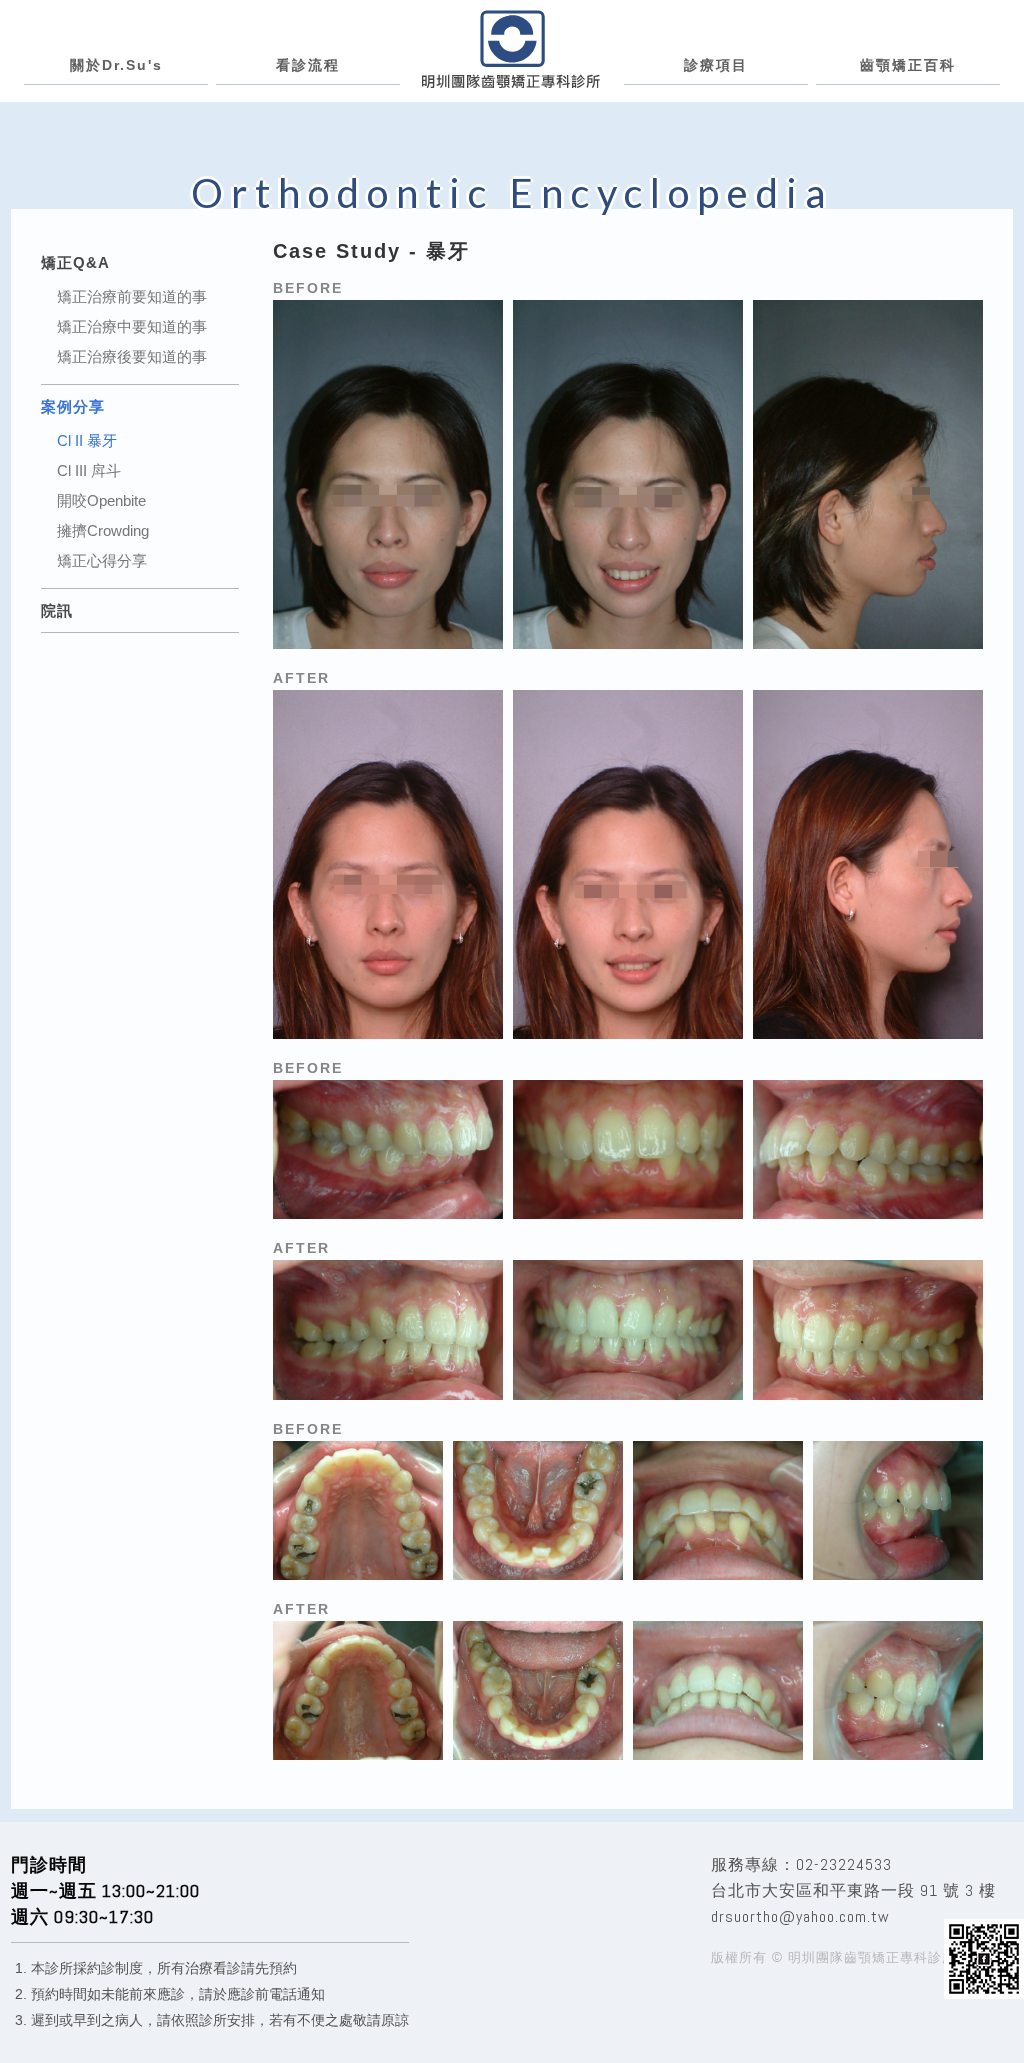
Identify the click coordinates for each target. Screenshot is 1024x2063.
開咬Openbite (101, 501)
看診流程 (308, 65)
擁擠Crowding (103, 531)
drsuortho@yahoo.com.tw (800, 1916)
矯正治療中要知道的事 (132, 327)
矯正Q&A (75, 262)
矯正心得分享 (102, 561)
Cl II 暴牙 (87, 441)
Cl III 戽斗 (89, 471)
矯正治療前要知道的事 (132, 297)
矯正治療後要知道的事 (132, 357)
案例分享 (73, 406)
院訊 (57, 610)
